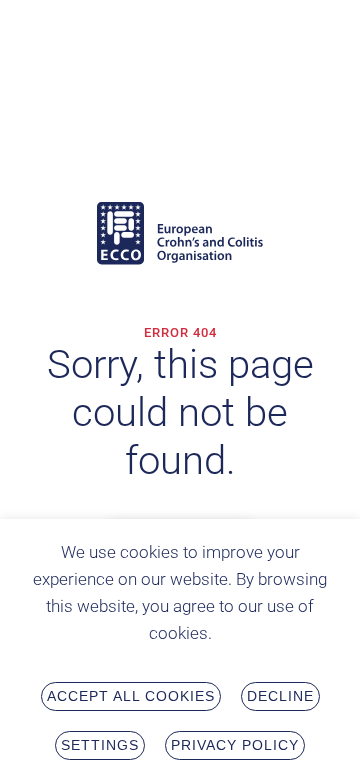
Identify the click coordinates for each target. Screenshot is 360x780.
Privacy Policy (235, 745)
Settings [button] (100, 745)
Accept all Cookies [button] (131, 696)
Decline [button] (280, 696)
